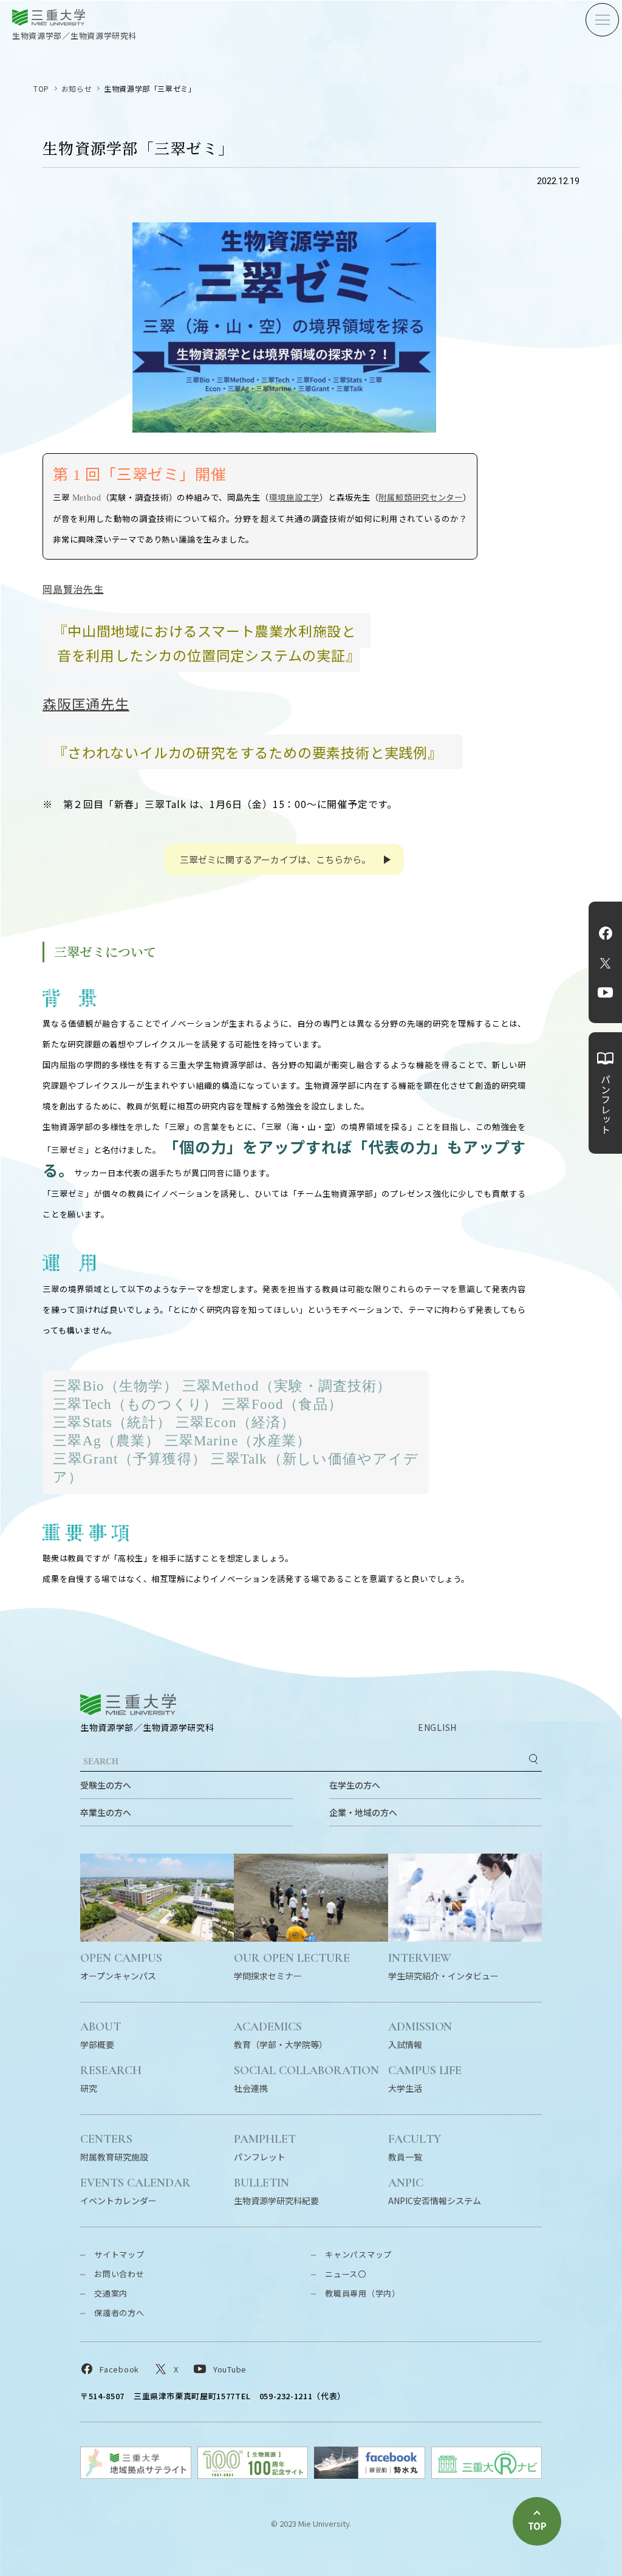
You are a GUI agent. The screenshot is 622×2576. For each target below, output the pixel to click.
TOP (41, 88)
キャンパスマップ (358, 2254)
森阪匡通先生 (86, 703)
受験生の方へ (106, 1785)
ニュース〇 (346, 2274)
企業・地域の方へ (363, 1812)
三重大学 (128, 1704)
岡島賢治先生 (73, 589)
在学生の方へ (355, 1785)
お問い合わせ (119, 2274)
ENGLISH (437, 1727)
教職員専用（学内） (363, 2293)
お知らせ (77, 88)
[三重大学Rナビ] (487, 2475)
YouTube (605, 993)
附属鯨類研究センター (421, 497)
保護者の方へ (119, 2313)
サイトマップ (119, 2254)
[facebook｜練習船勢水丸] (370, 2475)
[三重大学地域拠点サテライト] (136, 2475)
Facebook (606, 933)
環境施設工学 (294, 497)
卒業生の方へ (106, 1812)
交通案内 (111, 2293)
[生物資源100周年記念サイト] (253, 2475)
